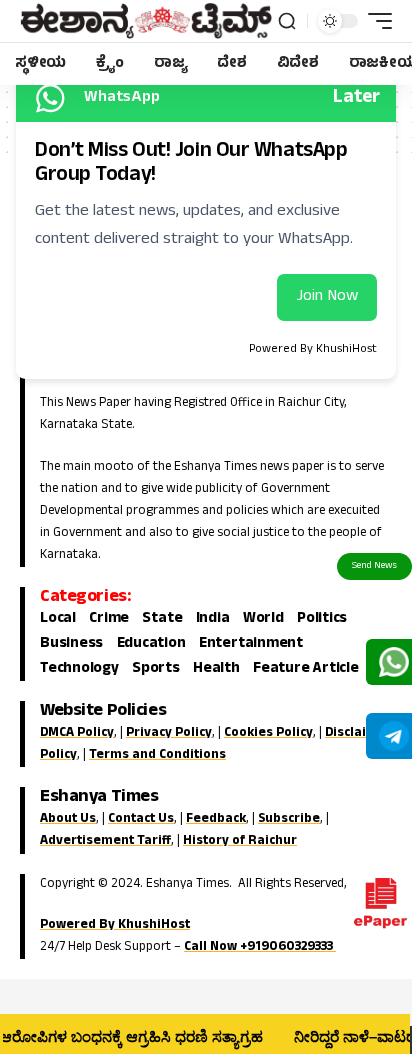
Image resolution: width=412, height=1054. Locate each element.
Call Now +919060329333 (260, 948)
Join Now (327, 297)
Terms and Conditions (157, 756)
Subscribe (289, 820)
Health (216, 670)
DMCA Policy (77, 734)
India (213, 620)
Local (58, 620)
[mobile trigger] (375, 21)
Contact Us (141, 820)
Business (71, 645)
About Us (68, 820)
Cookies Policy (268, 734)
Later (356, 98)
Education (151, 645)
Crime (109, 620)
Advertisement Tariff (105, 842)
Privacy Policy (169, 734)
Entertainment (251, 645)
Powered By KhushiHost (115, 926)
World (263, 620)
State (162, 620)
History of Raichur (240, 842)
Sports (156, 670)
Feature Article (306, 670)
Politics (322, 620)
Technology (79, 670)
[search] (287, 21)
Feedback (216, 820)
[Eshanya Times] (146, 21)
